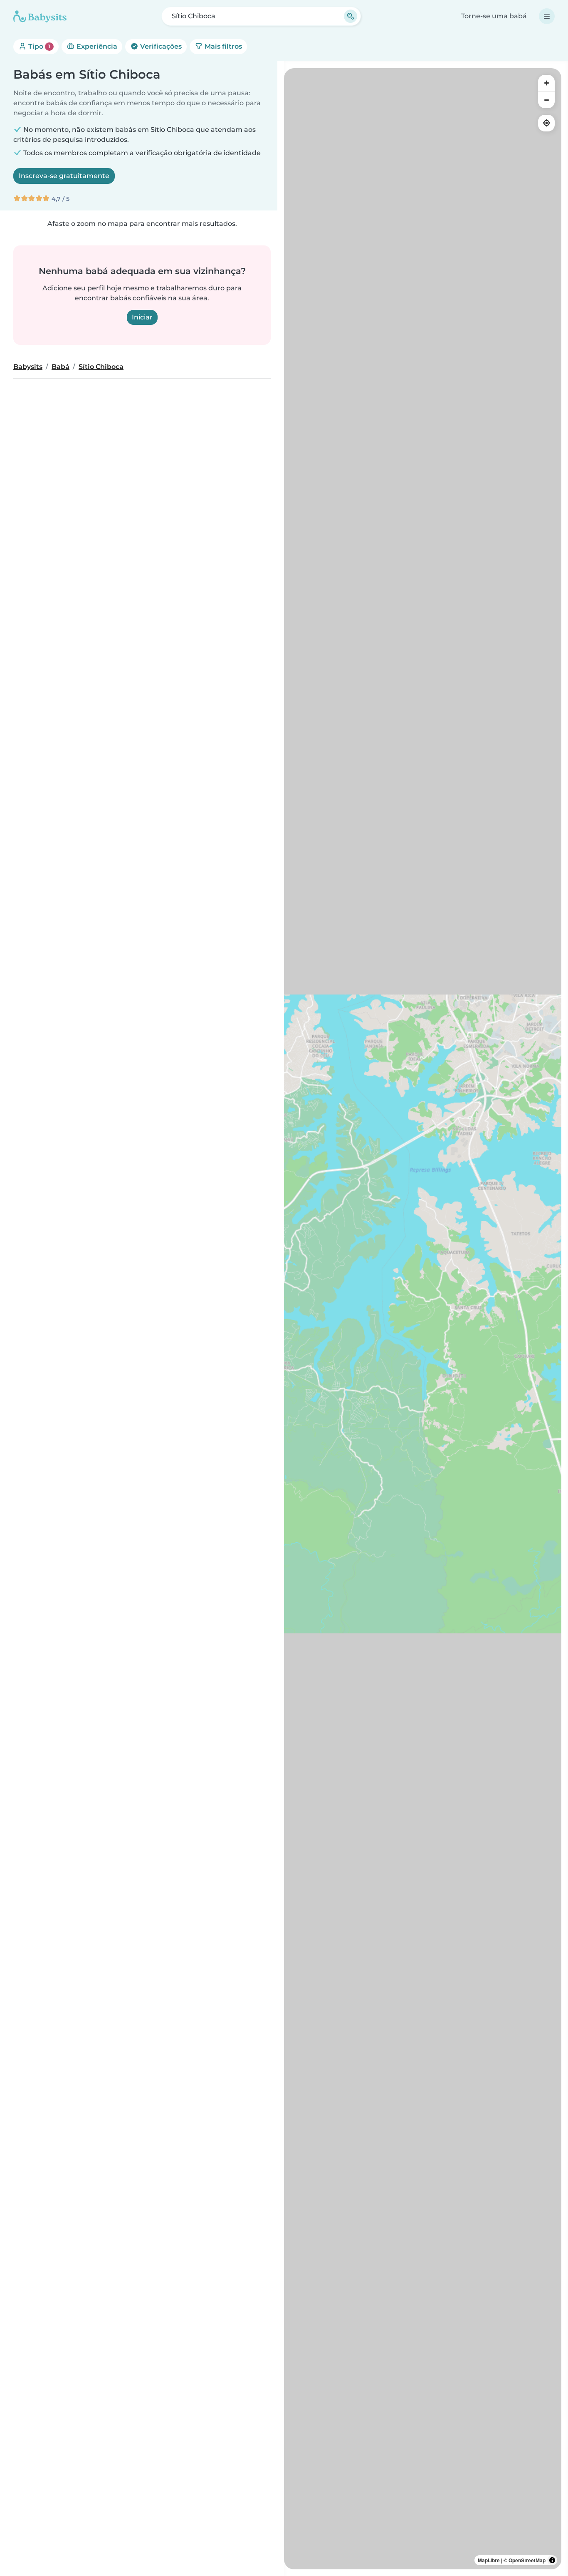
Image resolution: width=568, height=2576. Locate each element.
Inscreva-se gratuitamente (64, 176)
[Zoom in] (546, 83)
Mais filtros (222, 46)
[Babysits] (40, 16)
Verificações (160, 46)
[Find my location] (546, 123)
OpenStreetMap (527, 2560)
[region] (423, 1319)
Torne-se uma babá (494, 16)
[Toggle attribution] (552, 2560)
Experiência (96, 46)
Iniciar (142, 317)
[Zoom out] (546, 100)
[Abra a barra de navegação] (547, 16)
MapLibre (489, 2560)
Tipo (38, 46)
